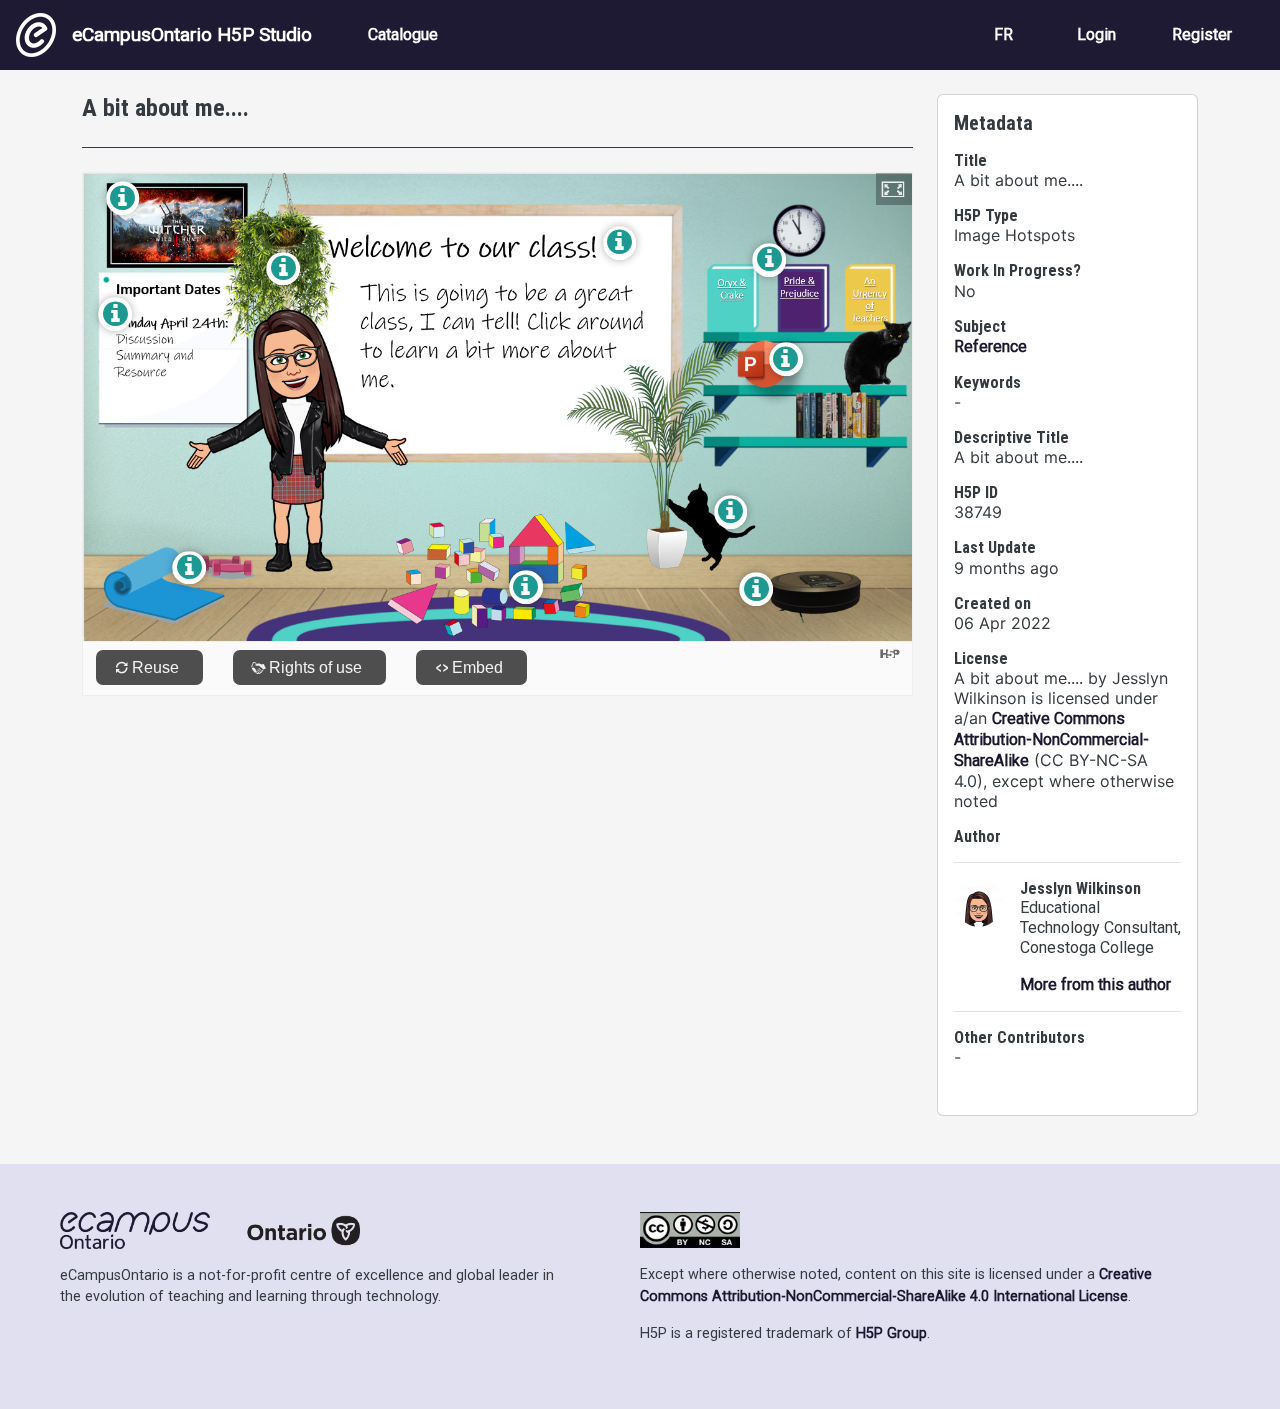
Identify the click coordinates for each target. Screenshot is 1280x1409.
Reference (990, 346)
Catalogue (403, 34)
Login (1096, 34)
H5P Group (891, 1333)
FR (1003, 34)
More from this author (1095, 984)
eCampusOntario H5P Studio (192, 34)
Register (1202, 34)
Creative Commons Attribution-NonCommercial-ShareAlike (1051, 739)
